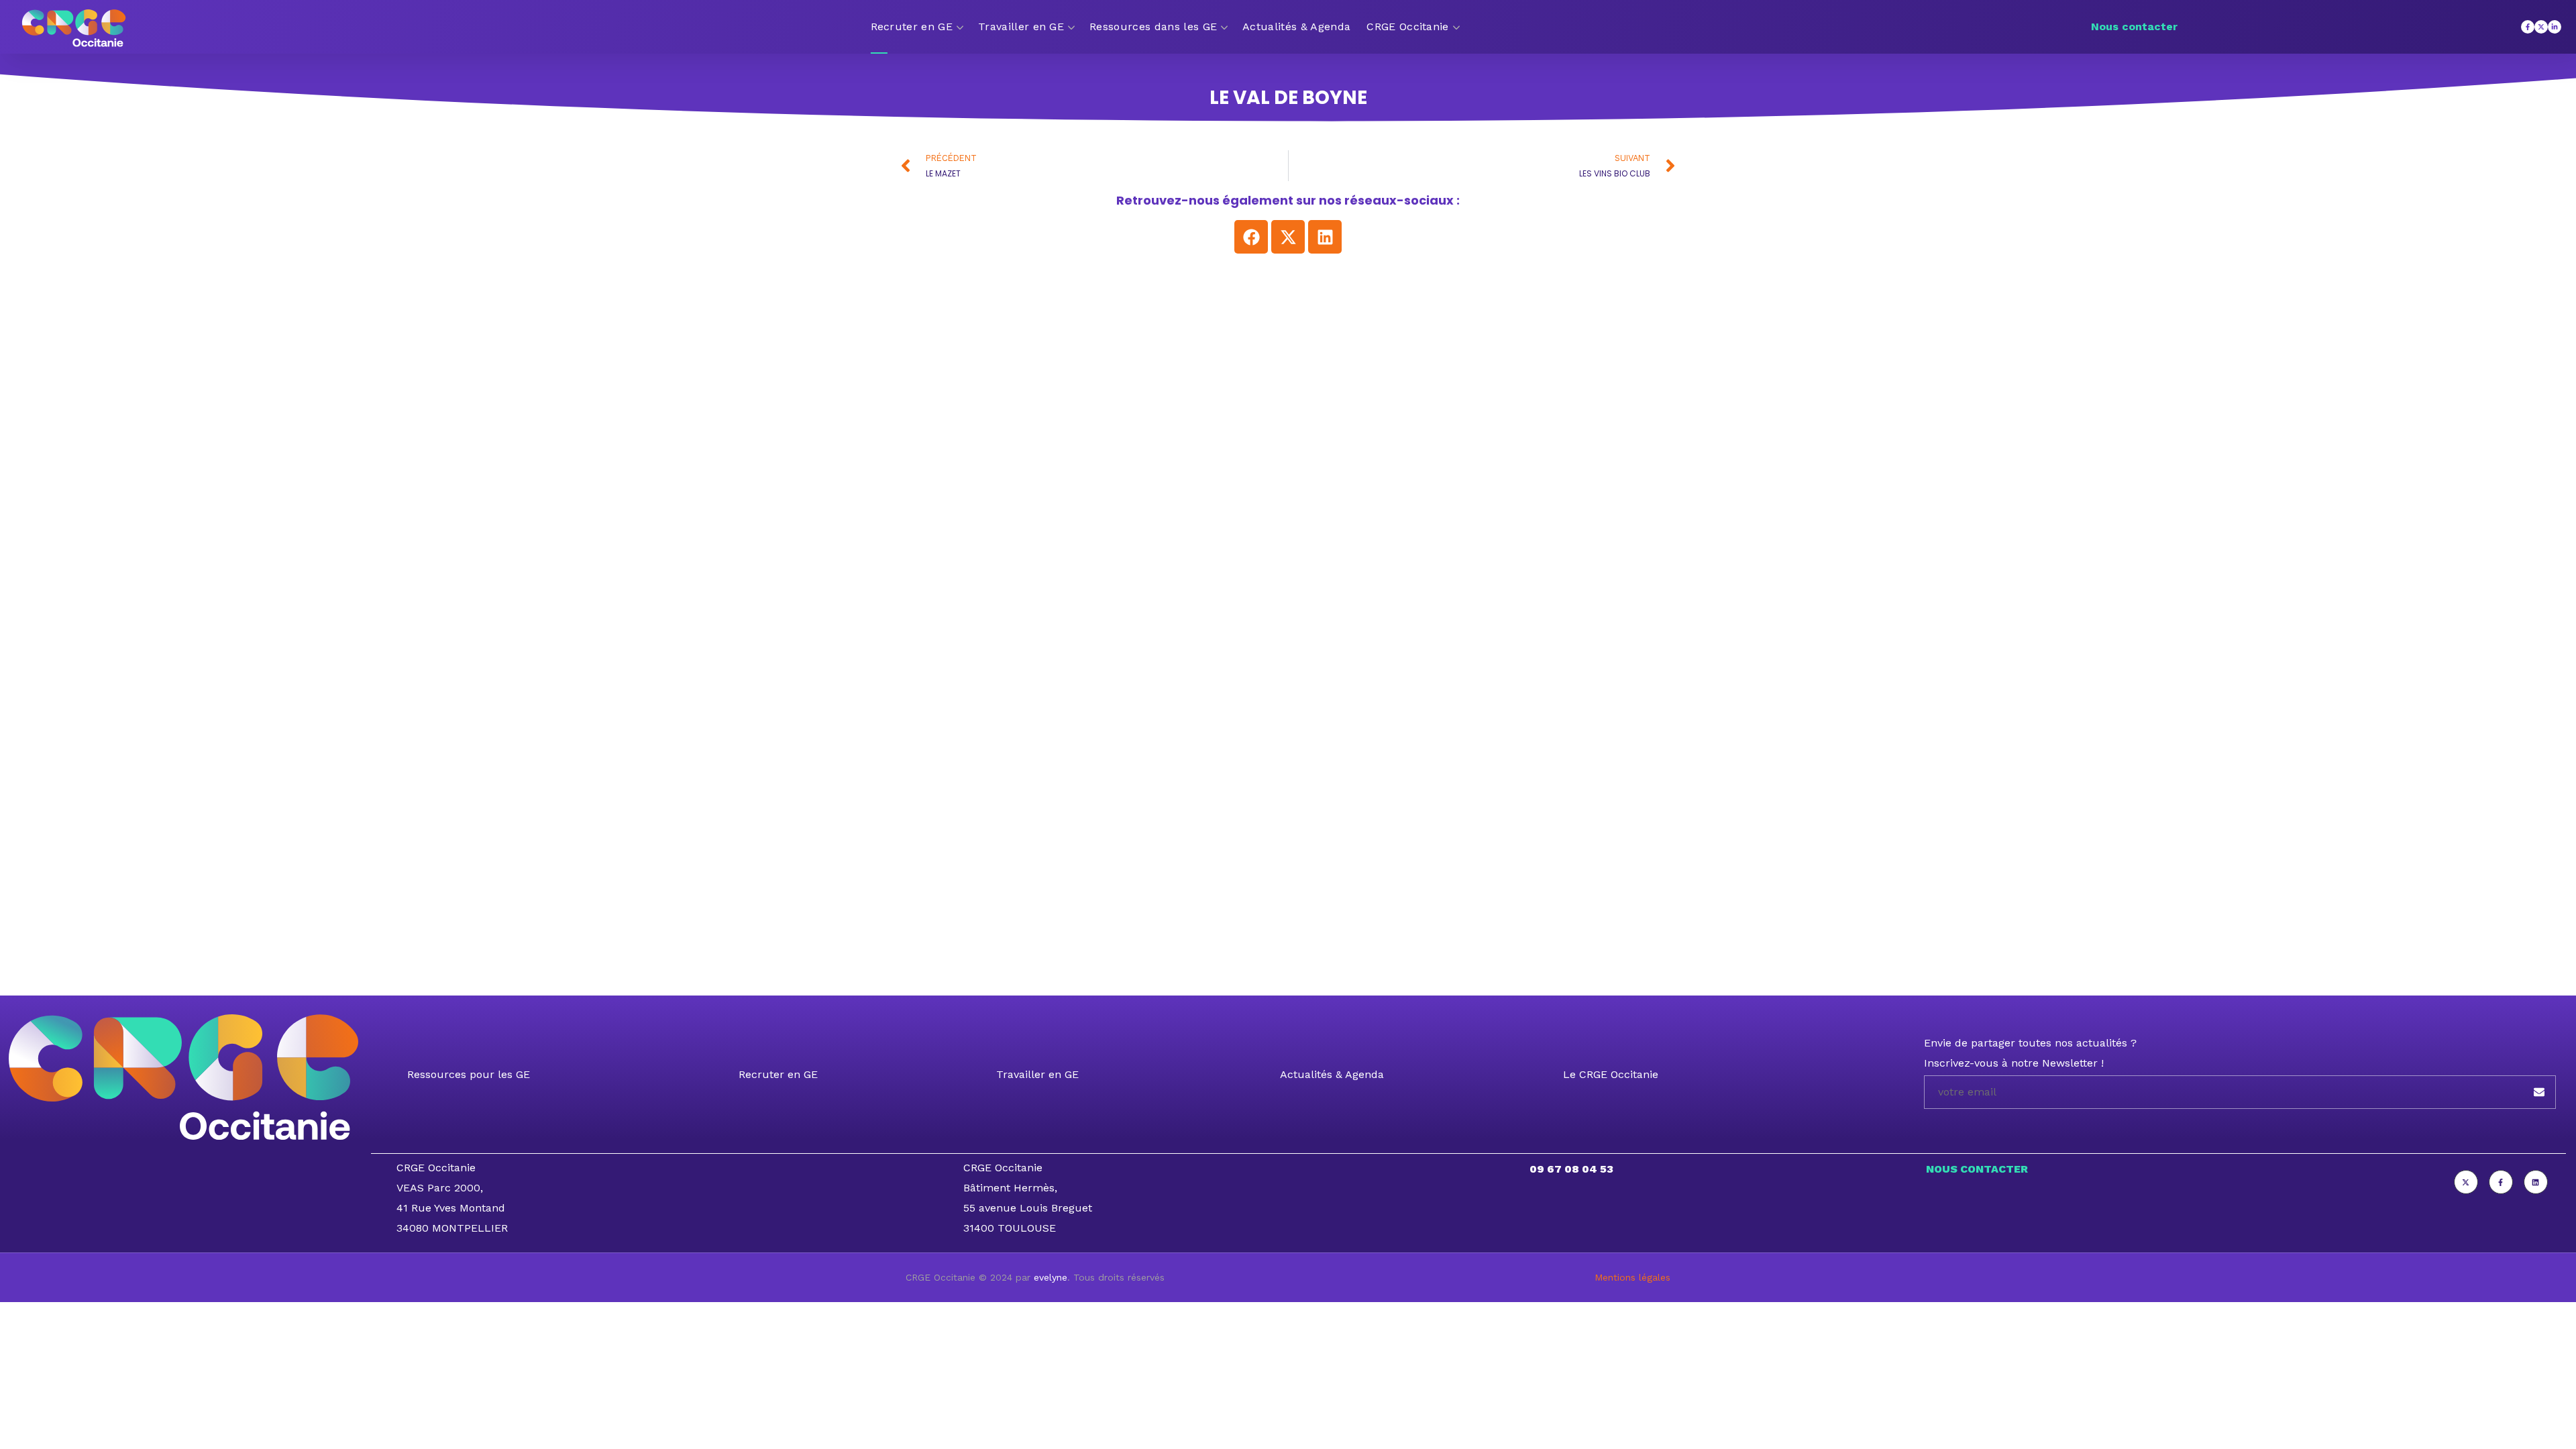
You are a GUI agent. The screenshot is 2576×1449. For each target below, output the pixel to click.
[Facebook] (1251, 237)
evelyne (1051, 1277)
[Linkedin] (1325, 237)
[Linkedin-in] (2555, 27)
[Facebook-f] (2528, 27)
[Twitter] (2466, 1182)
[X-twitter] (2541, 27)
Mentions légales (1632, 1277)
